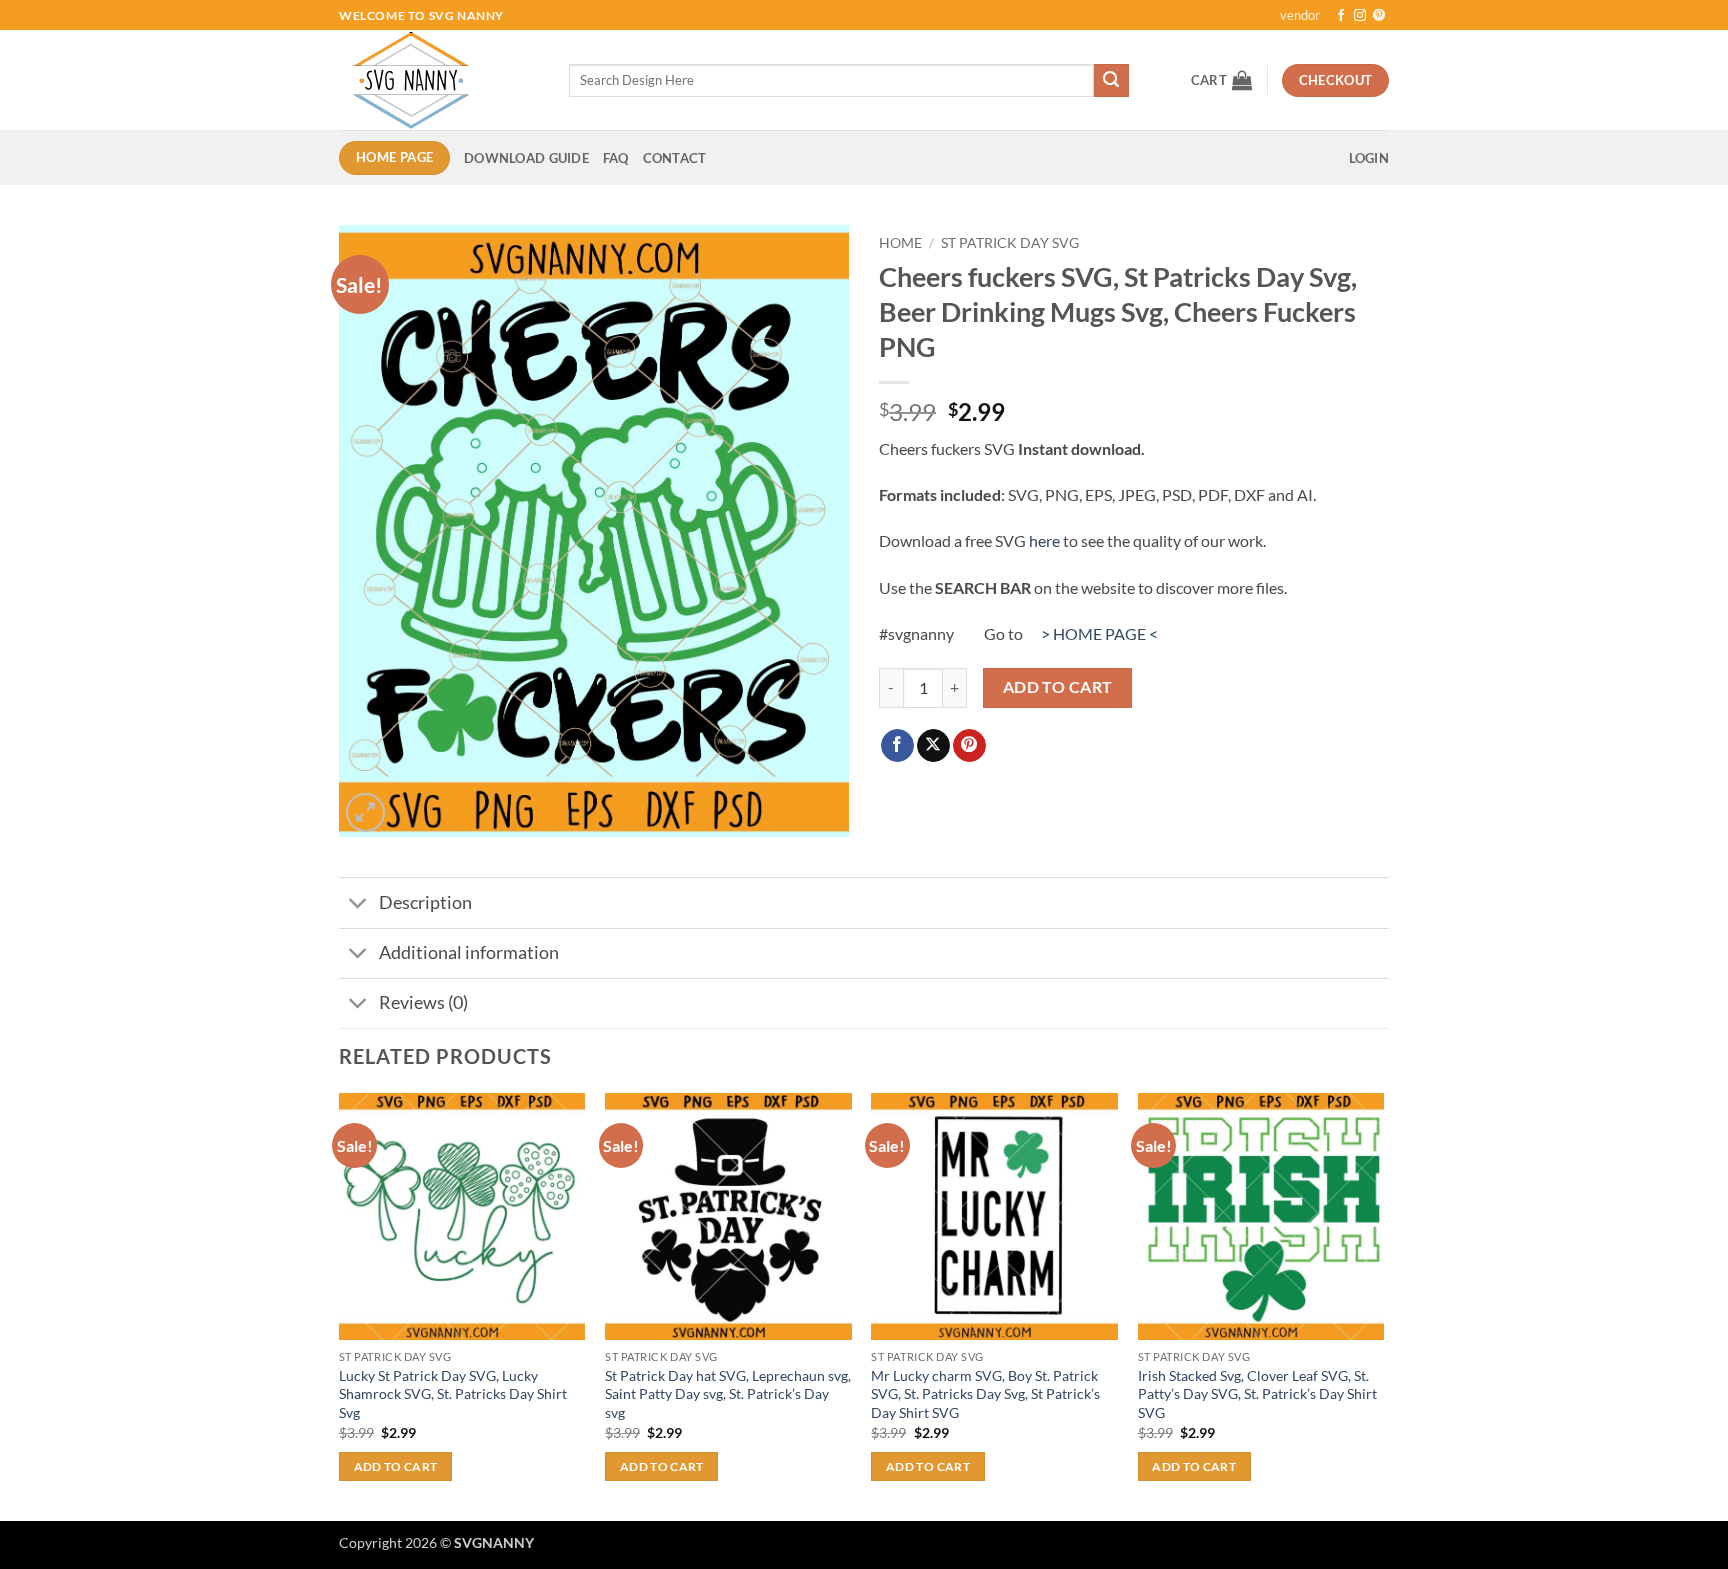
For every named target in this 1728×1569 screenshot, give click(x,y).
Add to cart (1058, 687)
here (1044, 540)
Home (900, 243)
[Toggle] (358, 904)
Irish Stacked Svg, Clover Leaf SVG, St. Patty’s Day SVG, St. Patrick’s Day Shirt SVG (1257, 1394)
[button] (1221, 80)
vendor (1300, 15)
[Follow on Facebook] (1341, 16)
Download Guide (526, 158)
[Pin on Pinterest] (969, 746)
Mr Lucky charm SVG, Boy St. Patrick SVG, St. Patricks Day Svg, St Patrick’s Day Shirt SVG (985, 1394)
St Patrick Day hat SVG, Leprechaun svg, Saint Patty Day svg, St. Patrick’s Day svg (728, 1394)
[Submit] (1111, 81)
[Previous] (340, 1305)
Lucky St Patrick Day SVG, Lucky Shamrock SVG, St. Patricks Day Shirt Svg (453, 1394)
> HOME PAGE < (1099, 633)
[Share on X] (933, 746)
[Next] (1383, 1305)
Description (425, 902)
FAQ (616, 158)
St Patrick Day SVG (1010, 243)
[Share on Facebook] (897, 746)
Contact (675, 158)
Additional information (469, 952)
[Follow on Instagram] (1360, 16)
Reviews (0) (423, 1002)
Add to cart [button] (396, 1466)
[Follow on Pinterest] (1379, 16)
